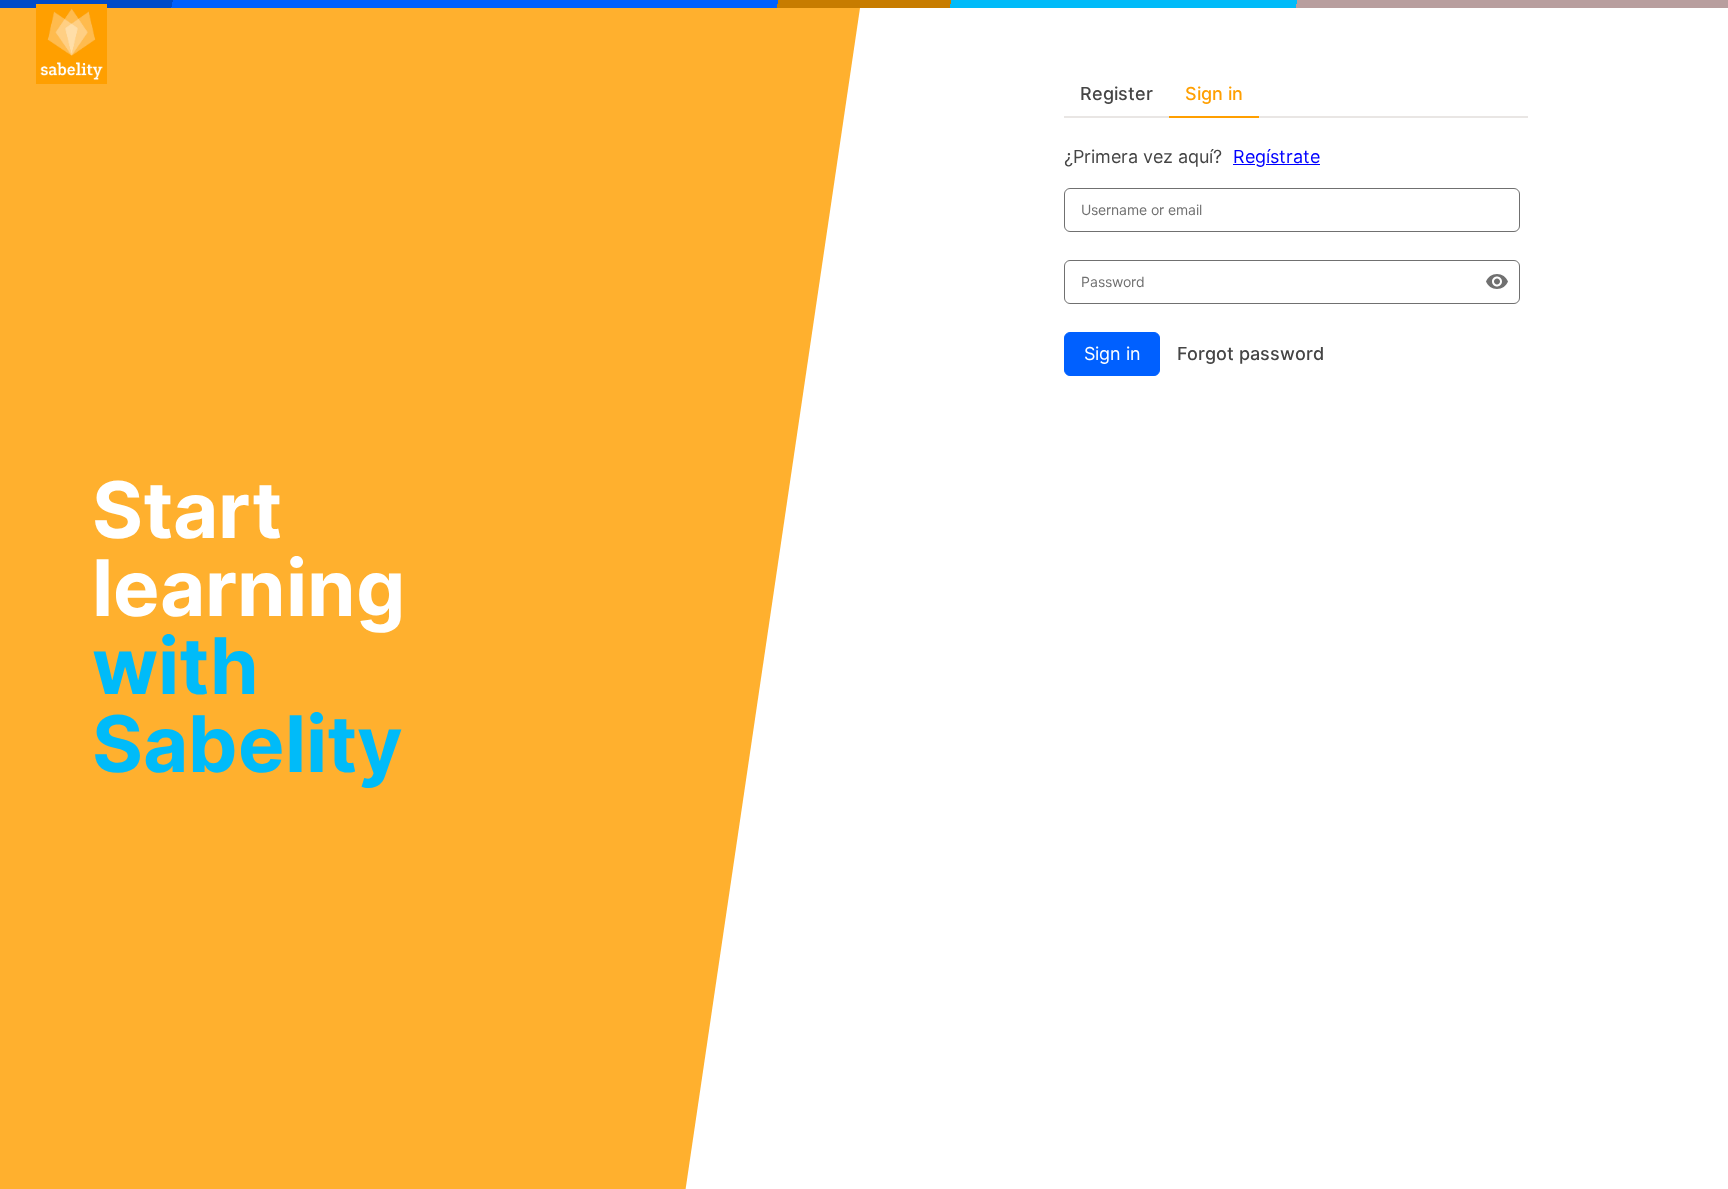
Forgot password (1250, 353)
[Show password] (1497, 282)
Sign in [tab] (1214, 93)
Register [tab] (1116, 93)
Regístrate (1276, 156)
